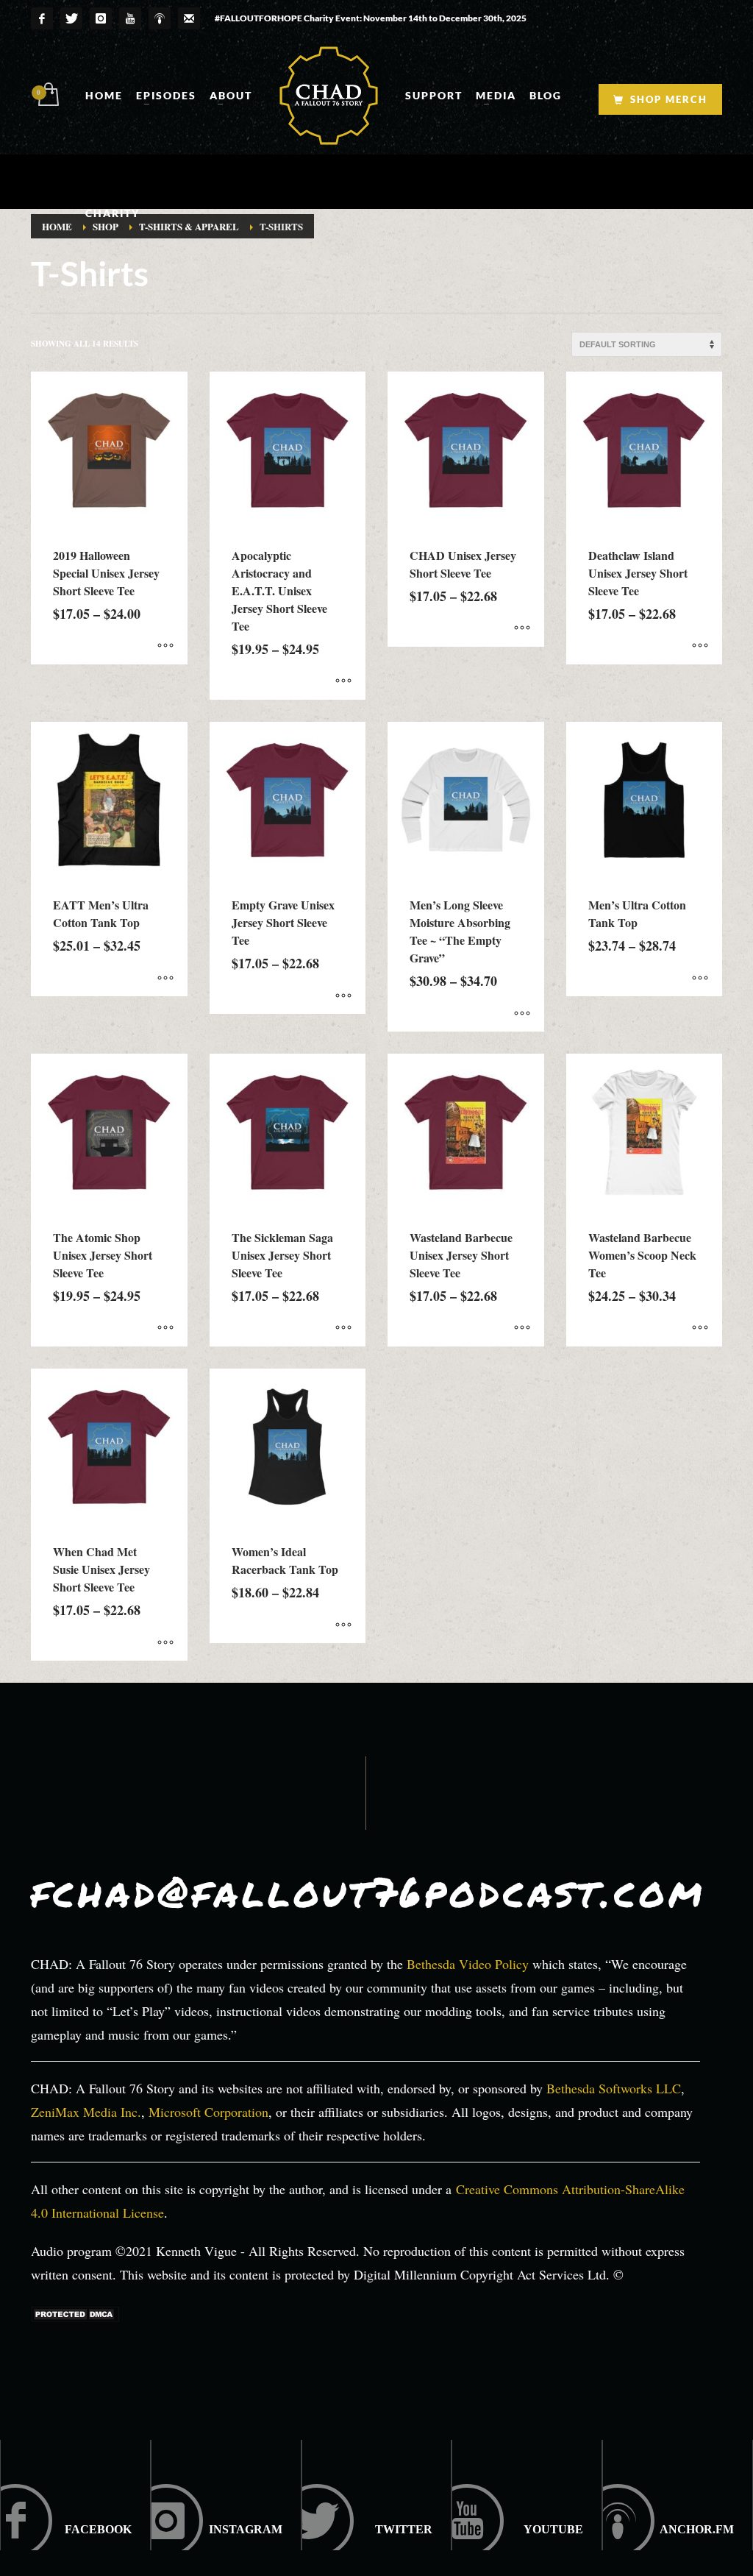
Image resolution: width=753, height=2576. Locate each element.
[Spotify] (160, 18)
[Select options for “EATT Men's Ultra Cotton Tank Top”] (165, 978)
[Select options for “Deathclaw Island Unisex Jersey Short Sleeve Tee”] (700, 646)
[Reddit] (377, 2495)
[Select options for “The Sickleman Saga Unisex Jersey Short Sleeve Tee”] (343, 1328)
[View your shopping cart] (47, 96)
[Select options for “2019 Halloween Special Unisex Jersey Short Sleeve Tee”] (165, 646)
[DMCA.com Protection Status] (75, 2313)
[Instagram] (101, 18)
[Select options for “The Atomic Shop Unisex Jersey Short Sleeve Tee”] (165, 1328)
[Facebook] (42, 18)
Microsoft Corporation (208, 2112)
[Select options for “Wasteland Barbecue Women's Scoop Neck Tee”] (700, 1328)
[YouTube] (130, 18)
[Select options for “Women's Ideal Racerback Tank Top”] (343, 1625)
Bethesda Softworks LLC (614, 2088)
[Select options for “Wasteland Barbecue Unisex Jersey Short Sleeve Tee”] (522, 1328)
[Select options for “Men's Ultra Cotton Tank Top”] (700, 978)
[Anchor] (678, 2495)
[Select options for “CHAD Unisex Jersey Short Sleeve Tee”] (522, 628)
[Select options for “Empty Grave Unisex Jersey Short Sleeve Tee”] (343, 996)
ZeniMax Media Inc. (86, 2112)
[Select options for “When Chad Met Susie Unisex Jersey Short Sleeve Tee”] (165, 1642)
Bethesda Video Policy (468, 1964)
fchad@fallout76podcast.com (368, 1891)
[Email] (189, 18)
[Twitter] (71, 18)
